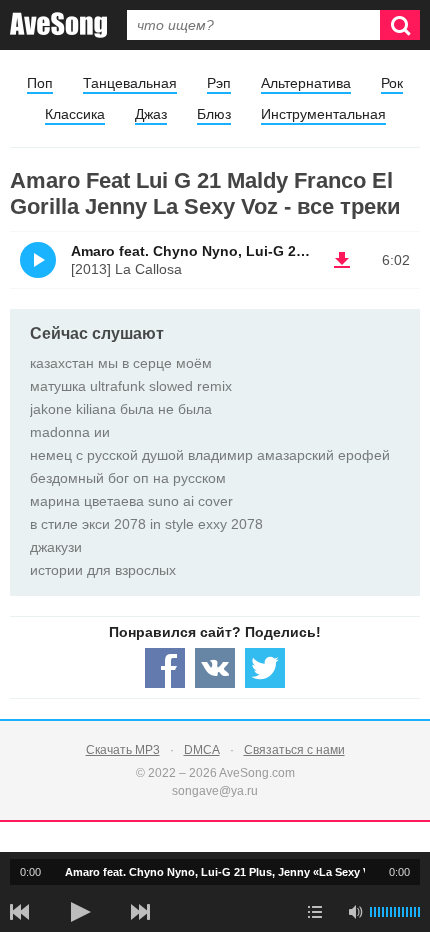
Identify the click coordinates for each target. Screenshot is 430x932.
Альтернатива (306, 83)
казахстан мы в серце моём (121, 363)
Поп (40, 83)
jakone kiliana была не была (121, 409)
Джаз (151, 114)
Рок (392, 83)
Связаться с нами (294, 750)
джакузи (56, 547)
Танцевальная (130, 83)
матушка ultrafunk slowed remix (131, 386)
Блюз (214, 114)
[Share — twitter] (265, 668)
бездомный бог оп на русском (128, 478)
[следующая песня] (140, 912)
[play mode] (315, 912)
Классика (75, 114)
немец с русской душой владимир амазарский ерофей (210, 455)
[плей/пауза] (80, 912)
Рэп (219, 83)
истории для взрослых (103, 570)
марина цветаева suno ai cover (131, 501)
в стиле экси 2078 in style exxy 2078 (146, 524)
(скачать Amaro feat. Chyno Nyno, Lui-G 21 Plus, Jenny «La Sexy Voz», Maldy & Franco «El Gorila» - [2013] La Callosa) (342, 260)
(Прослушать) (38, 260)
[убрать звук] (355, 912)
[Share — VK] (215, 668)
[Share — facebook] (165, 668)
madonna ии (70, 432)
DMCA (202, 750)
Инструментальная (323, 114)
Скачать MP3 (123, 750)
